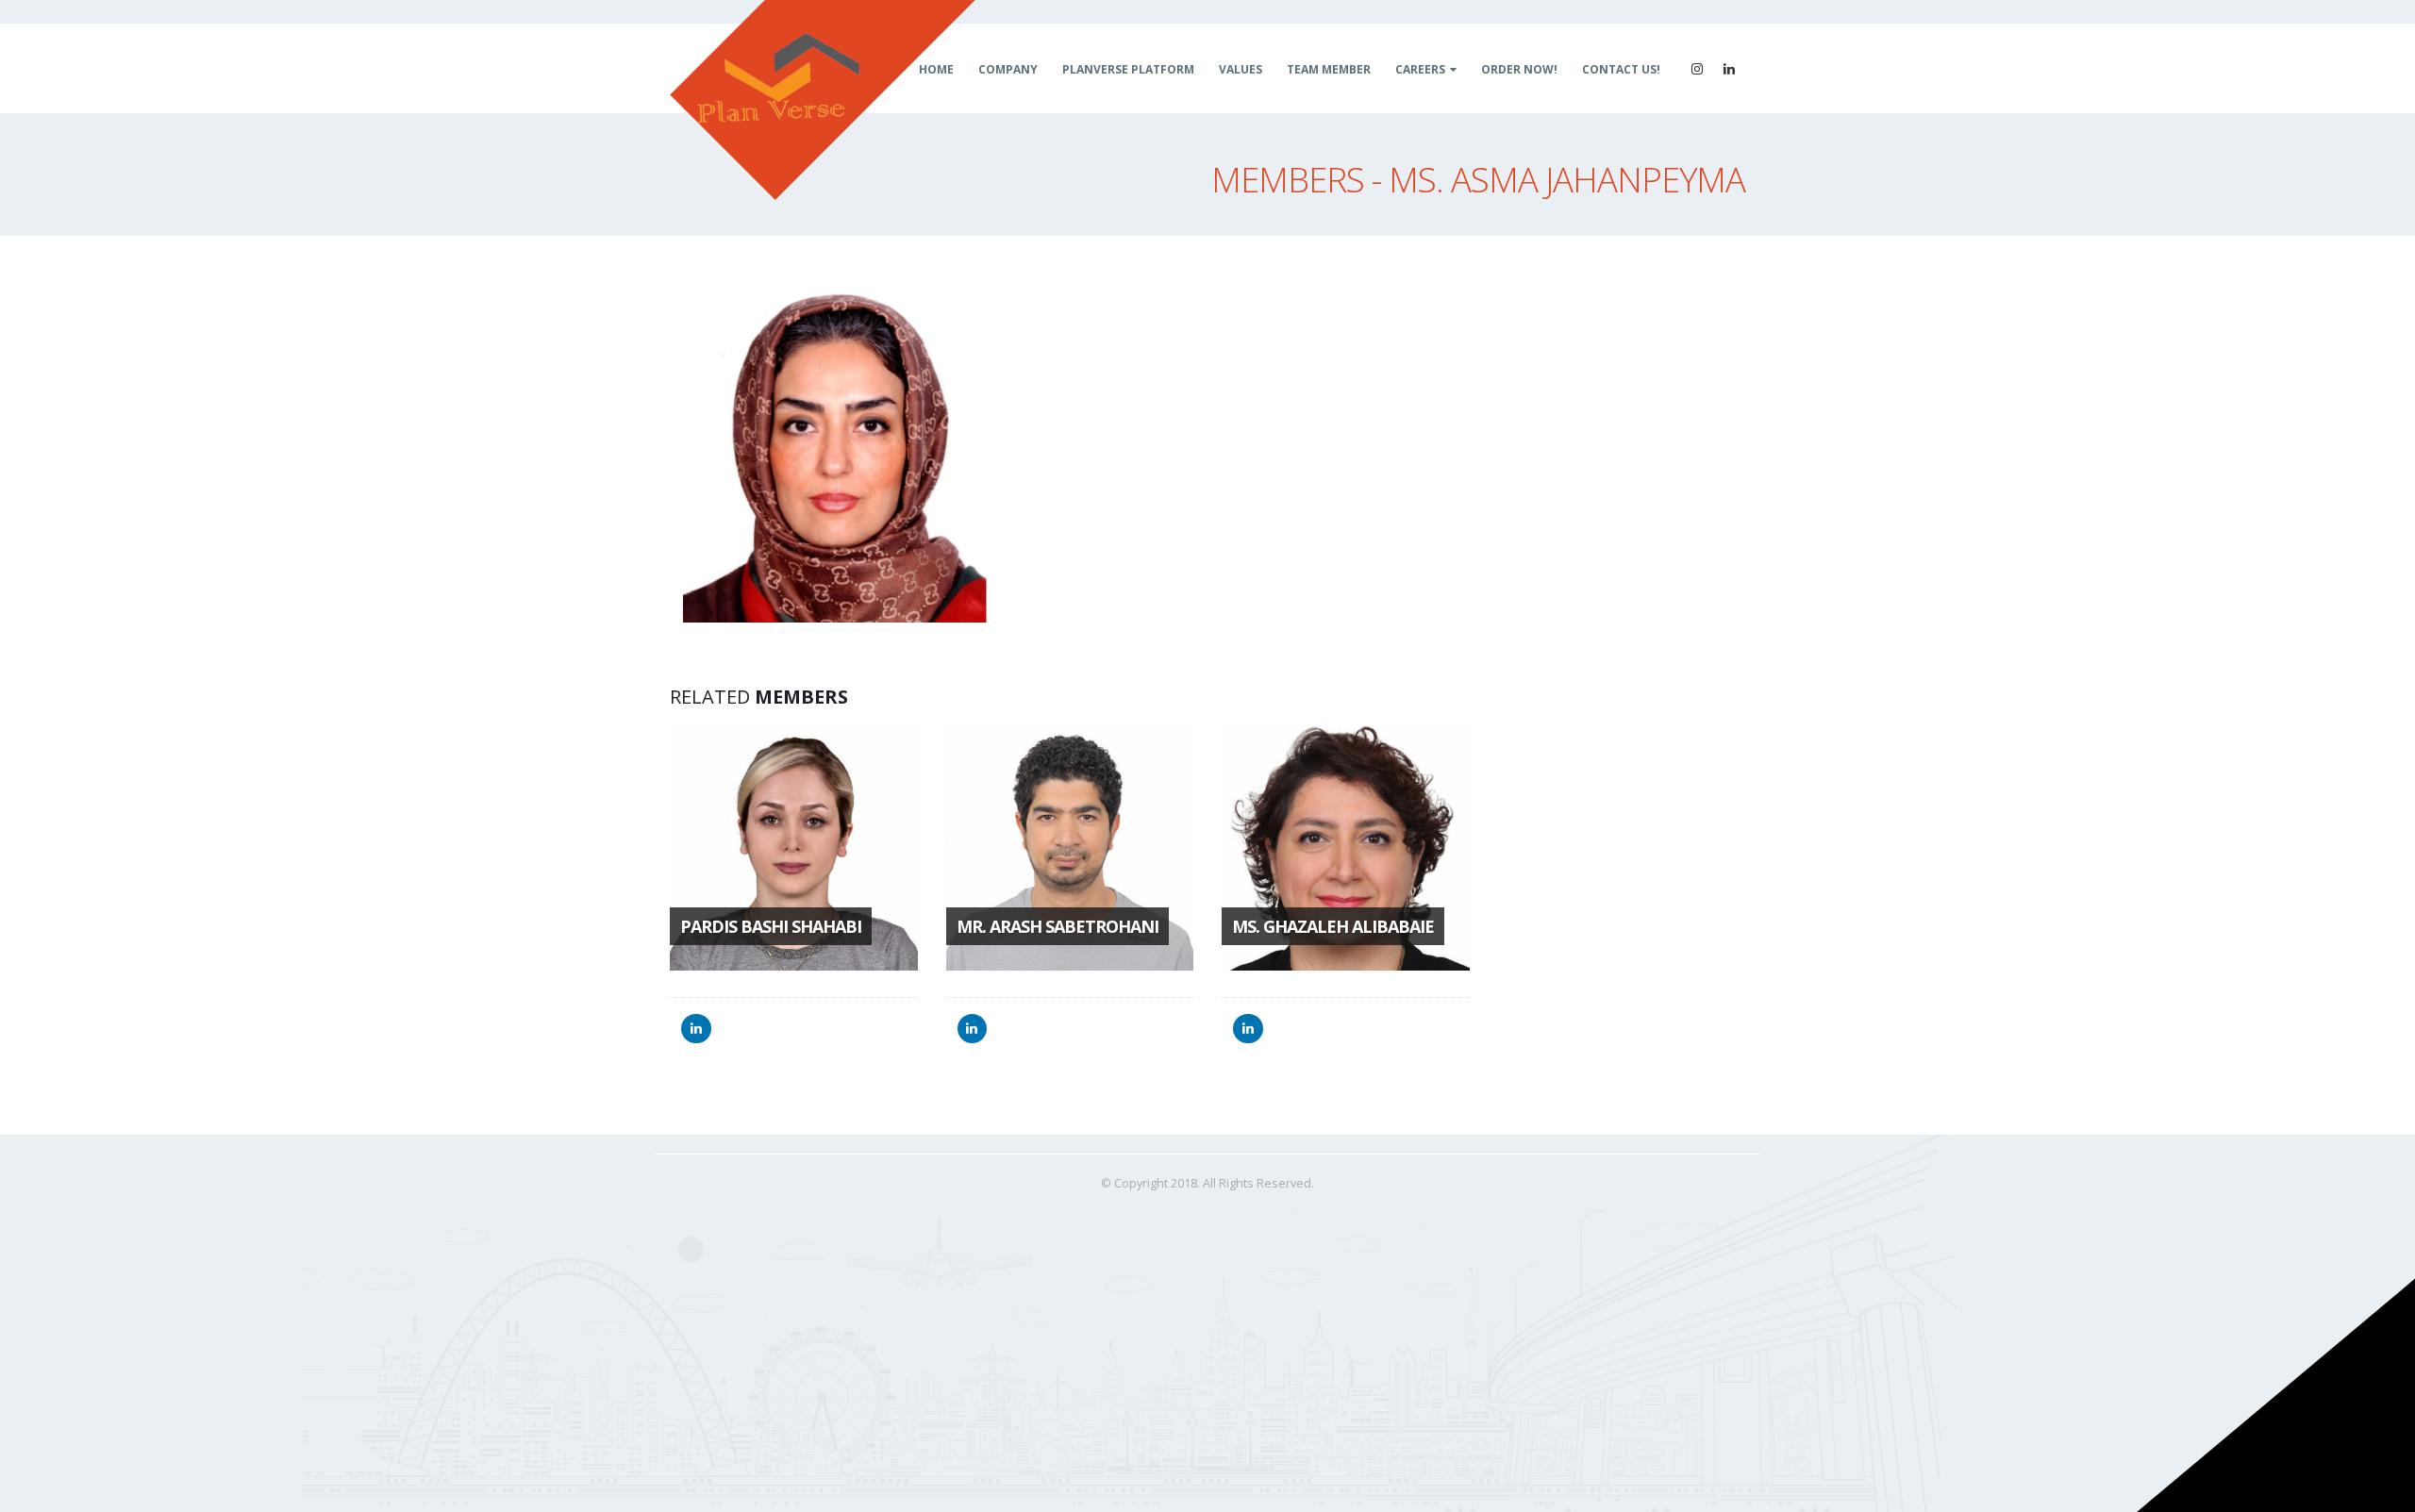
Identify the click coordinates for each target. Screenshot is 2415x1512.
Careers (1420, 69)
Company (1008, 69)
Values (1241, 69)
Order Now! (1519, 69)
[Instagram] (1697, 69)
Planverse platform (1128, 69)
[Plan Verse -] (823, 100)
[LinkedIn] (1729, 69)
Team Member (1329, 69)
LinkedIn (696, 1029)
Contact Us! (1621, 69)
